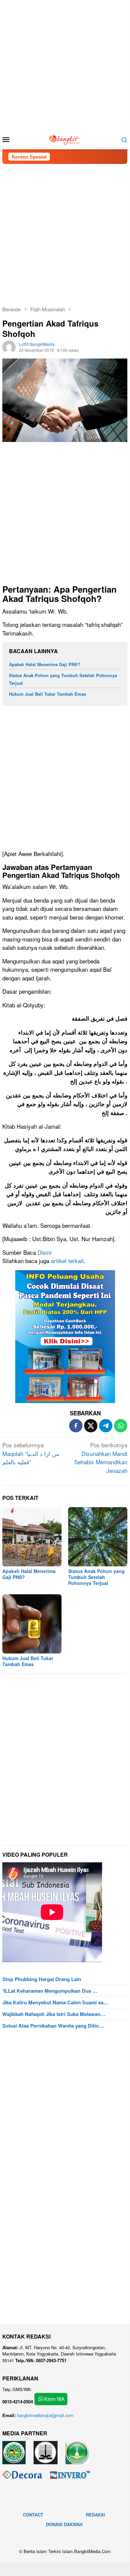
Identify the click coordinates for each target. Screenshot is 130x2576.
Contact (33, 2515)
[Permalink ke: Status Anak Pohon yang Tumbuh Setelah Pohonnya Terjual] (98, 1537)
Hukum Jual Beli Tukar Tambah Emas (48, 694)
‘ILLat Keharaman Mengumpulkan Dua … (50, 1991)
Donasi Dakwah (64, 2524)
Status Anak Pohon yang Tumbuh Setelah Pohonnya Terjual (96, 1577)
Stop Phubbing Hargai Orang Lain (42, 1979)
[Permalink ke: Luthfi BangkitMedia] (9, 346)
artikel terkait (67, 1261)
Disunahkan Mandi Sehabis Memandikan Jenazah (101, 1458)
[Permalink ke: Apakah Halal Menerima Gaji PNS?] (32, 1537)
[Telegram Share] (106, 1426)
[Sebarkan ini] (76, 1426)
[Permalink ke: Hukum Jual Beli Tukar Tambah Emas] (32, 1624)
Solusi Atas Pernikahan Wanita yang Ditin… (53, 2026)
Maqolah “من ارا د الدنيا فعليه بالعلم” (31, 1453)
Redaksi (95, 2515)
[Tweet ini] (91, 1426)
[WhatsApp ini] (121, 1426)
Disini (45, 1252)
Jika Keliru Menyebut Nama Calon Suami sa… (55, 2002)
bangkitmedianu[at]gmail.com (45, 2415)
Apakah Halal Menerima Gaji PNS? (45, 664)
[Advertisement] (65, 65)
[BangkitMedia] (65, 139)
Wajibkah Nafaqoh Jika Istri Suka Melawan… (54, 2014)
